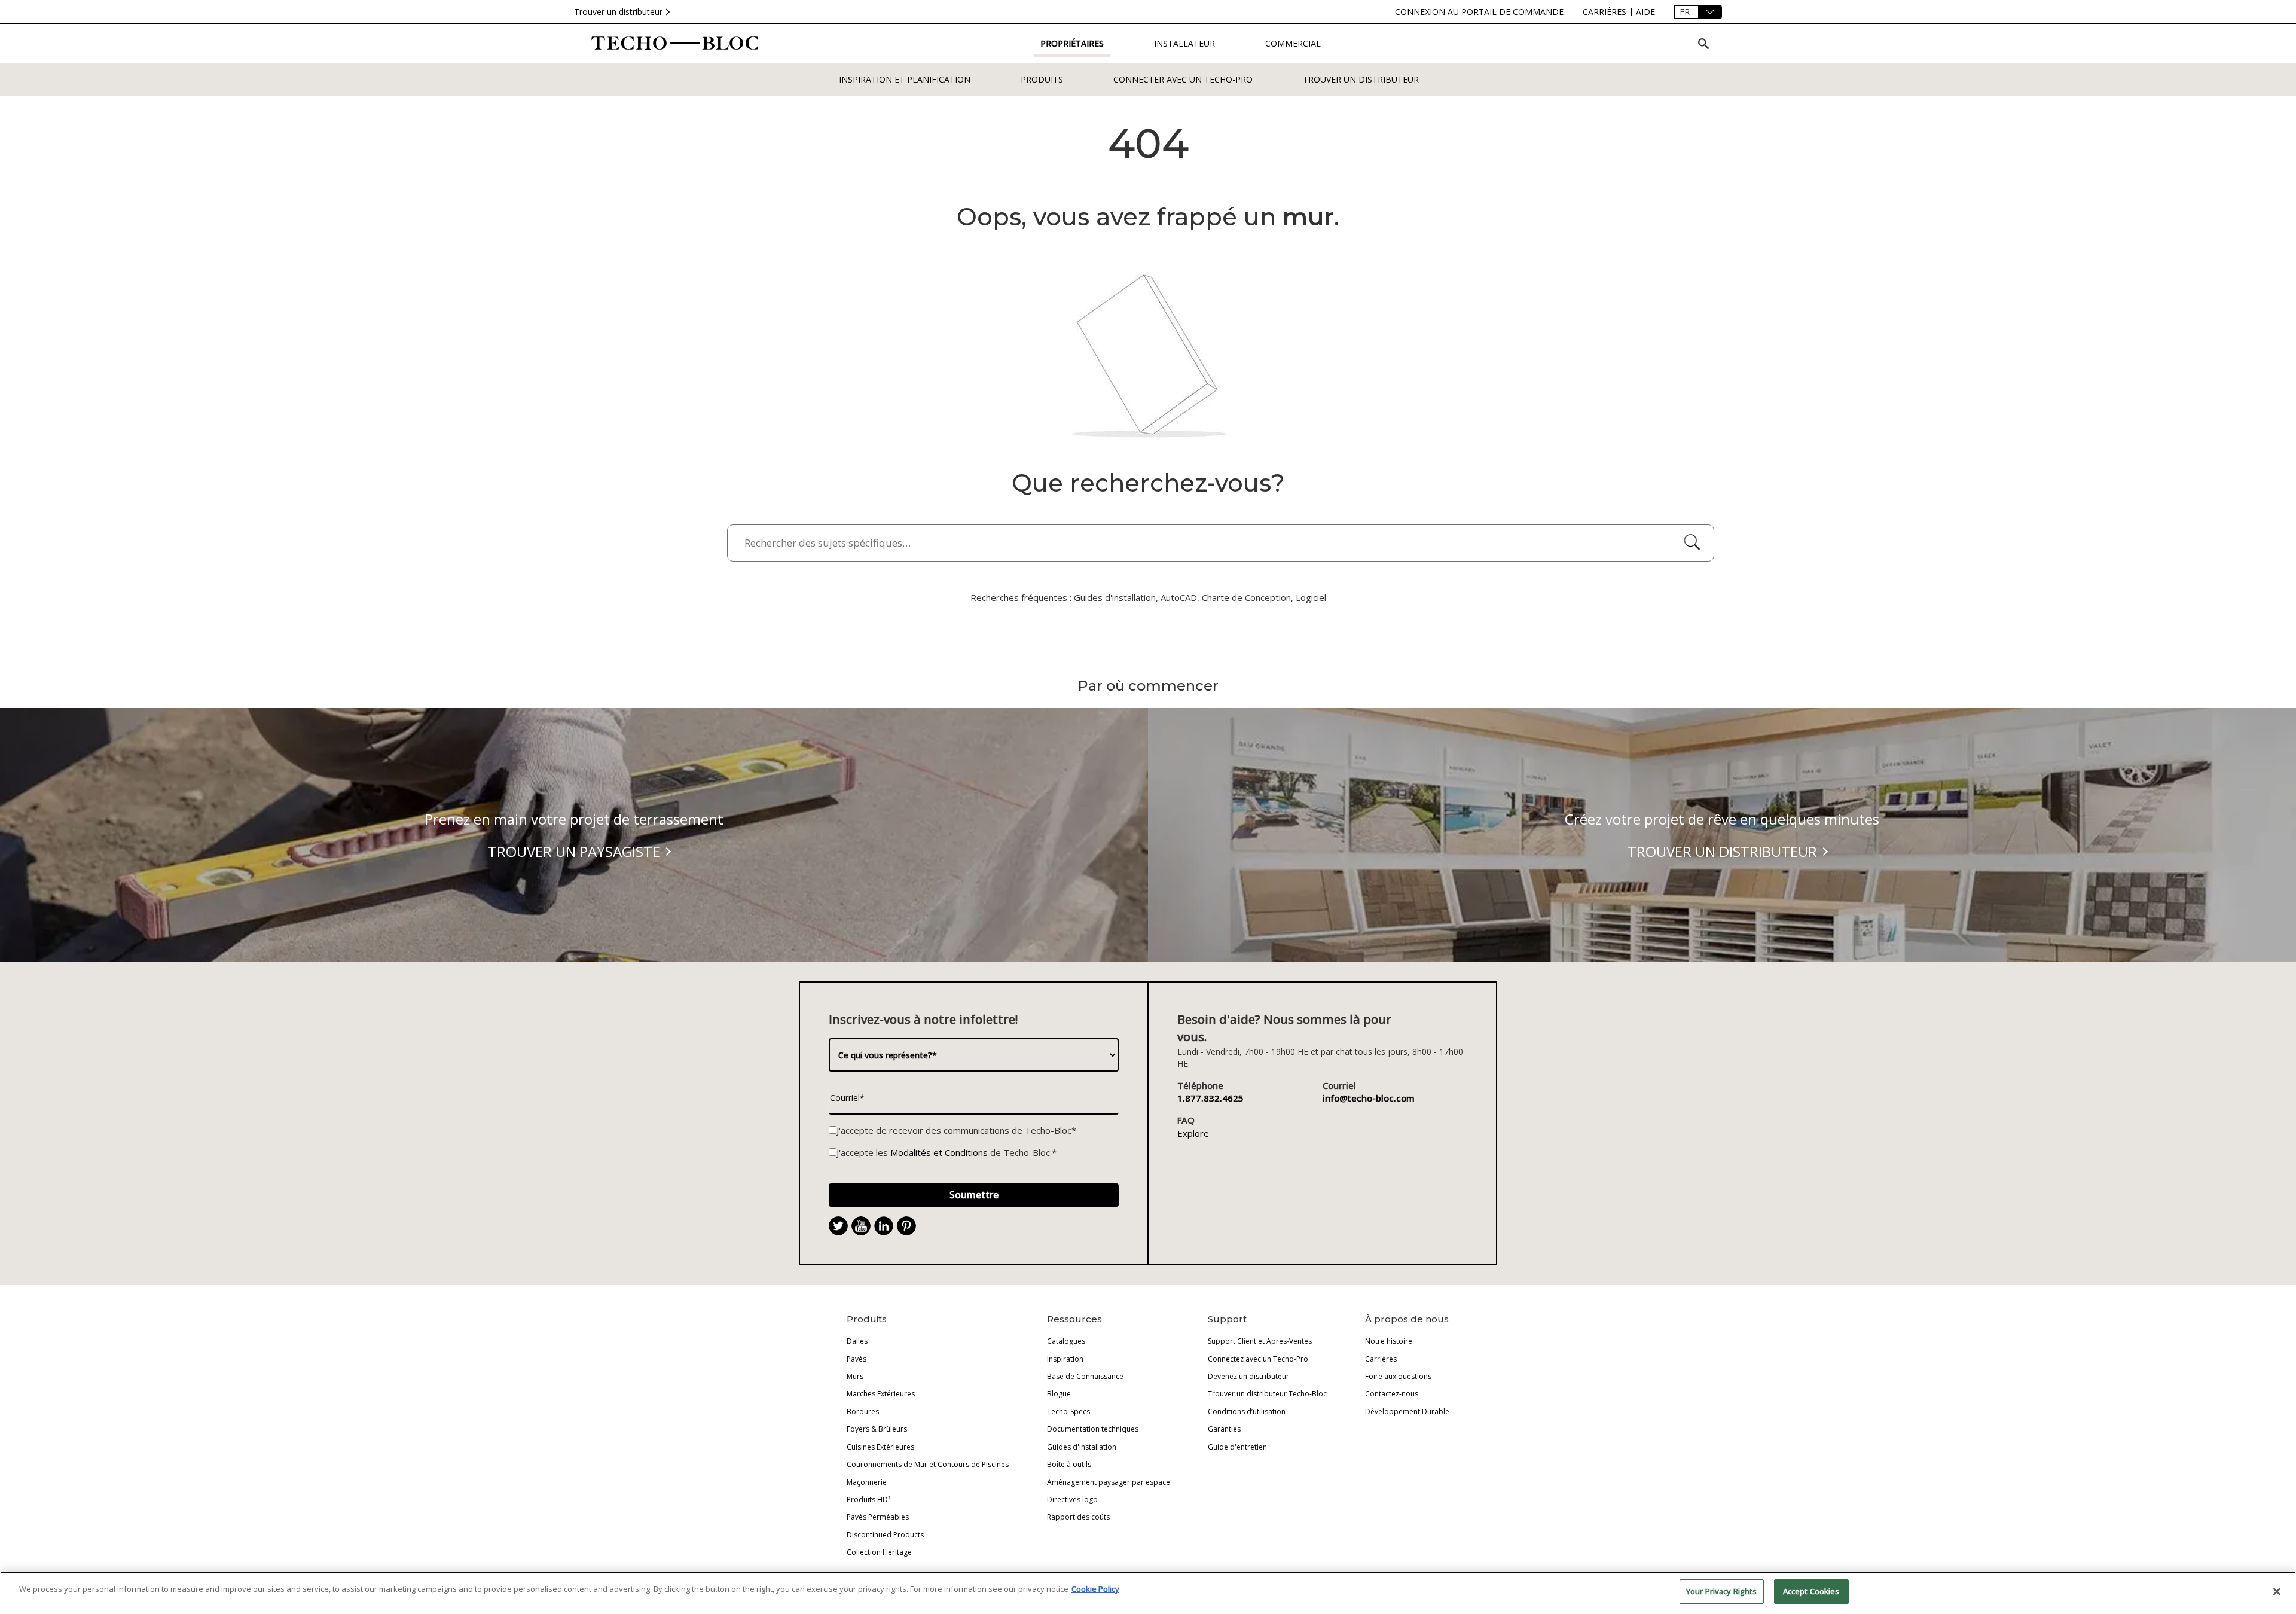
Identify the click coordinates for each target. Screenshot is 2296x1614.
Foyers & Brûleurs (877, 1429)
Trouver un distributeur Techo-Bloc (1267, 1394)
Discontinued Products (885, 1535)
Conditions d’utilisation (1247, 1412)
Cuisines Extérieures (880, 1447)
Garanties (1224, 1429)
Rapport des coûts (1078, 1517)
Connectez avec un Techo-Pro (1258, 1359)
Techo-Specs (1068, 1412)
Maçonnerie (867, 1482)
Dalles (857, 1341)
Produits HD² (868, 1499)
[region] (1148, 1593)
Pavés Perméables (878, 1517)
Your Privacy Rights (1721, 1591)
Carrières (1381, 1359)
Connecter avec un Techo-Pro (1183, 79)
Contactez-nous (1392, 1394)
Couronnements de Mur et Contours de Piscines (928, 1464)
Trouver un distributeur (618, 12)
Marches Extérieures (881, 1394)
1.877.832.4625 (1210, 1098)
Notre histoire (1389, 1341)
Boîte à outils (1069, 1464)
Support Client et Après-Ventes (1260, 1341)
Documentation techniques (1093, 1429)
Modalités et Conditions (939, 1152)
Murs (855, 1376)
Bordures (863, 1412)
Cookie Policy (1095, 1589)
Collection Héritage (879, 1552)
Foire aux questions (1398, 1376)
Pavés (857, 1359)
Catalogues (1066, 1341)
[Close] (2277, 1591)
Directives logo (1072, 1499)
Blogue (1059, 1394)
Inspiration (1065, 1359)
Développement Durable (1407, 1412)
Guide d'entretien (1237, 1447)
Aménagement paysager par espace (1109, 1482)
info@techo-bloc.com (1369, 1098)
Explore (1193, 1133)
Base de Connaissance (1085, 1376)
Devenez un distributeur (1248, 1376)
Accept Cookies (1811, 1591)
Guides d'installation (1082, 1447)
